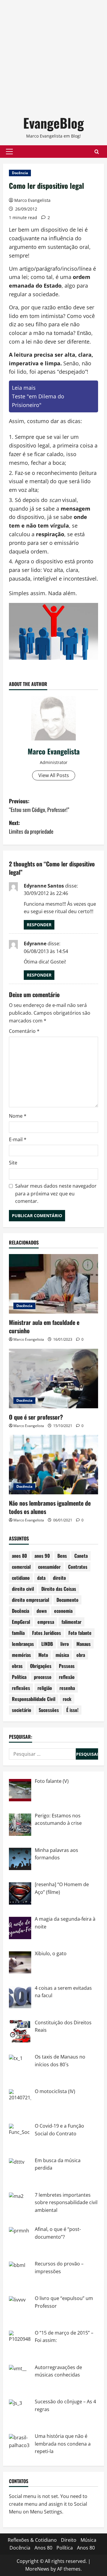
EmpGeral (21, 1622)
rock (67, 1699)
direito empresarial (30, 1600)
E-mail (18, 1139)
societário (22, 1710)
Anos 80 (43, 2548)
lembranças (23, 1644)
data (41, 1578)
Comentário (24, 1031)
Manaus (84, 1644)
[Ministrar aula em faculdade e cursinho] (53, 1284)
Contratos (78, 1567)
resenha (67, 1688)
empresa (46, 1622)
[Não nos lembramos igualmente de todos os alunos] (53, 1465)
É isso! (72, 1710)
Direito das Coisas (59, 1589)
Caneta (81, 1556)
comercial (21, 1567)
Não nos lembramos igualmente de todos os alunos (50, 1507)
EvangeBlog (53, 123)
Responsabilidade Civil (34, 1699)
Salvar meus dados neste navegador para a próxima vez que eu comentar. (56, 1193)
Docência (20, 173)
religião (45, 1688)
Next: (31, 827)
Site (13, 1163)
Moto (43, 1655)
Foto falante (80, 1633)
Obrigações (41, 1666)
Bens (62, 1556)
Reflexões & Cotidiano (32, 2540)
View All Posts (54, 775)
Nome (18, 1116)
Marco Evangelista (32, 200)
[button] (9, 152)
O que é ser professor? (36, 1417)
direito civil (23, 1589)
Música (88, 2540)
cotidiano (21, 1578)
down (42, 1611)
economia (63, 1611)
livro (65, 1644)
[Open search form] (97, 152)
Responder (39, 925)
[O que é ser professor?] (53, 1379)
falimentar (71, 1622)
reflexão (67, 1677)
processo (43, 1677)
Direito (69, 2540)
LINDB (47, 1644)
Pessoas (67, 1666)
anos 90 (42, 1556)
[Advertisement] (53, 54)
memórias (21, 1655)
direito (59, 1578)
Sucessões (49, 1710)
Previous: (39, 805)
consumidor (49, 1567)
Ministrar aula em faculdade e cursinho (44, 1326)
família (18, 1633)
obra (81, 1655)
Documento (67, 1600)
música (62, 1655)
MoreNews (37, 2569)
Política (19, 1677)
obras (17, 1666)
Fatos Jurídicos (47, 1633)
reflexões (21, 1688)
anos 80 (19, 1556)
